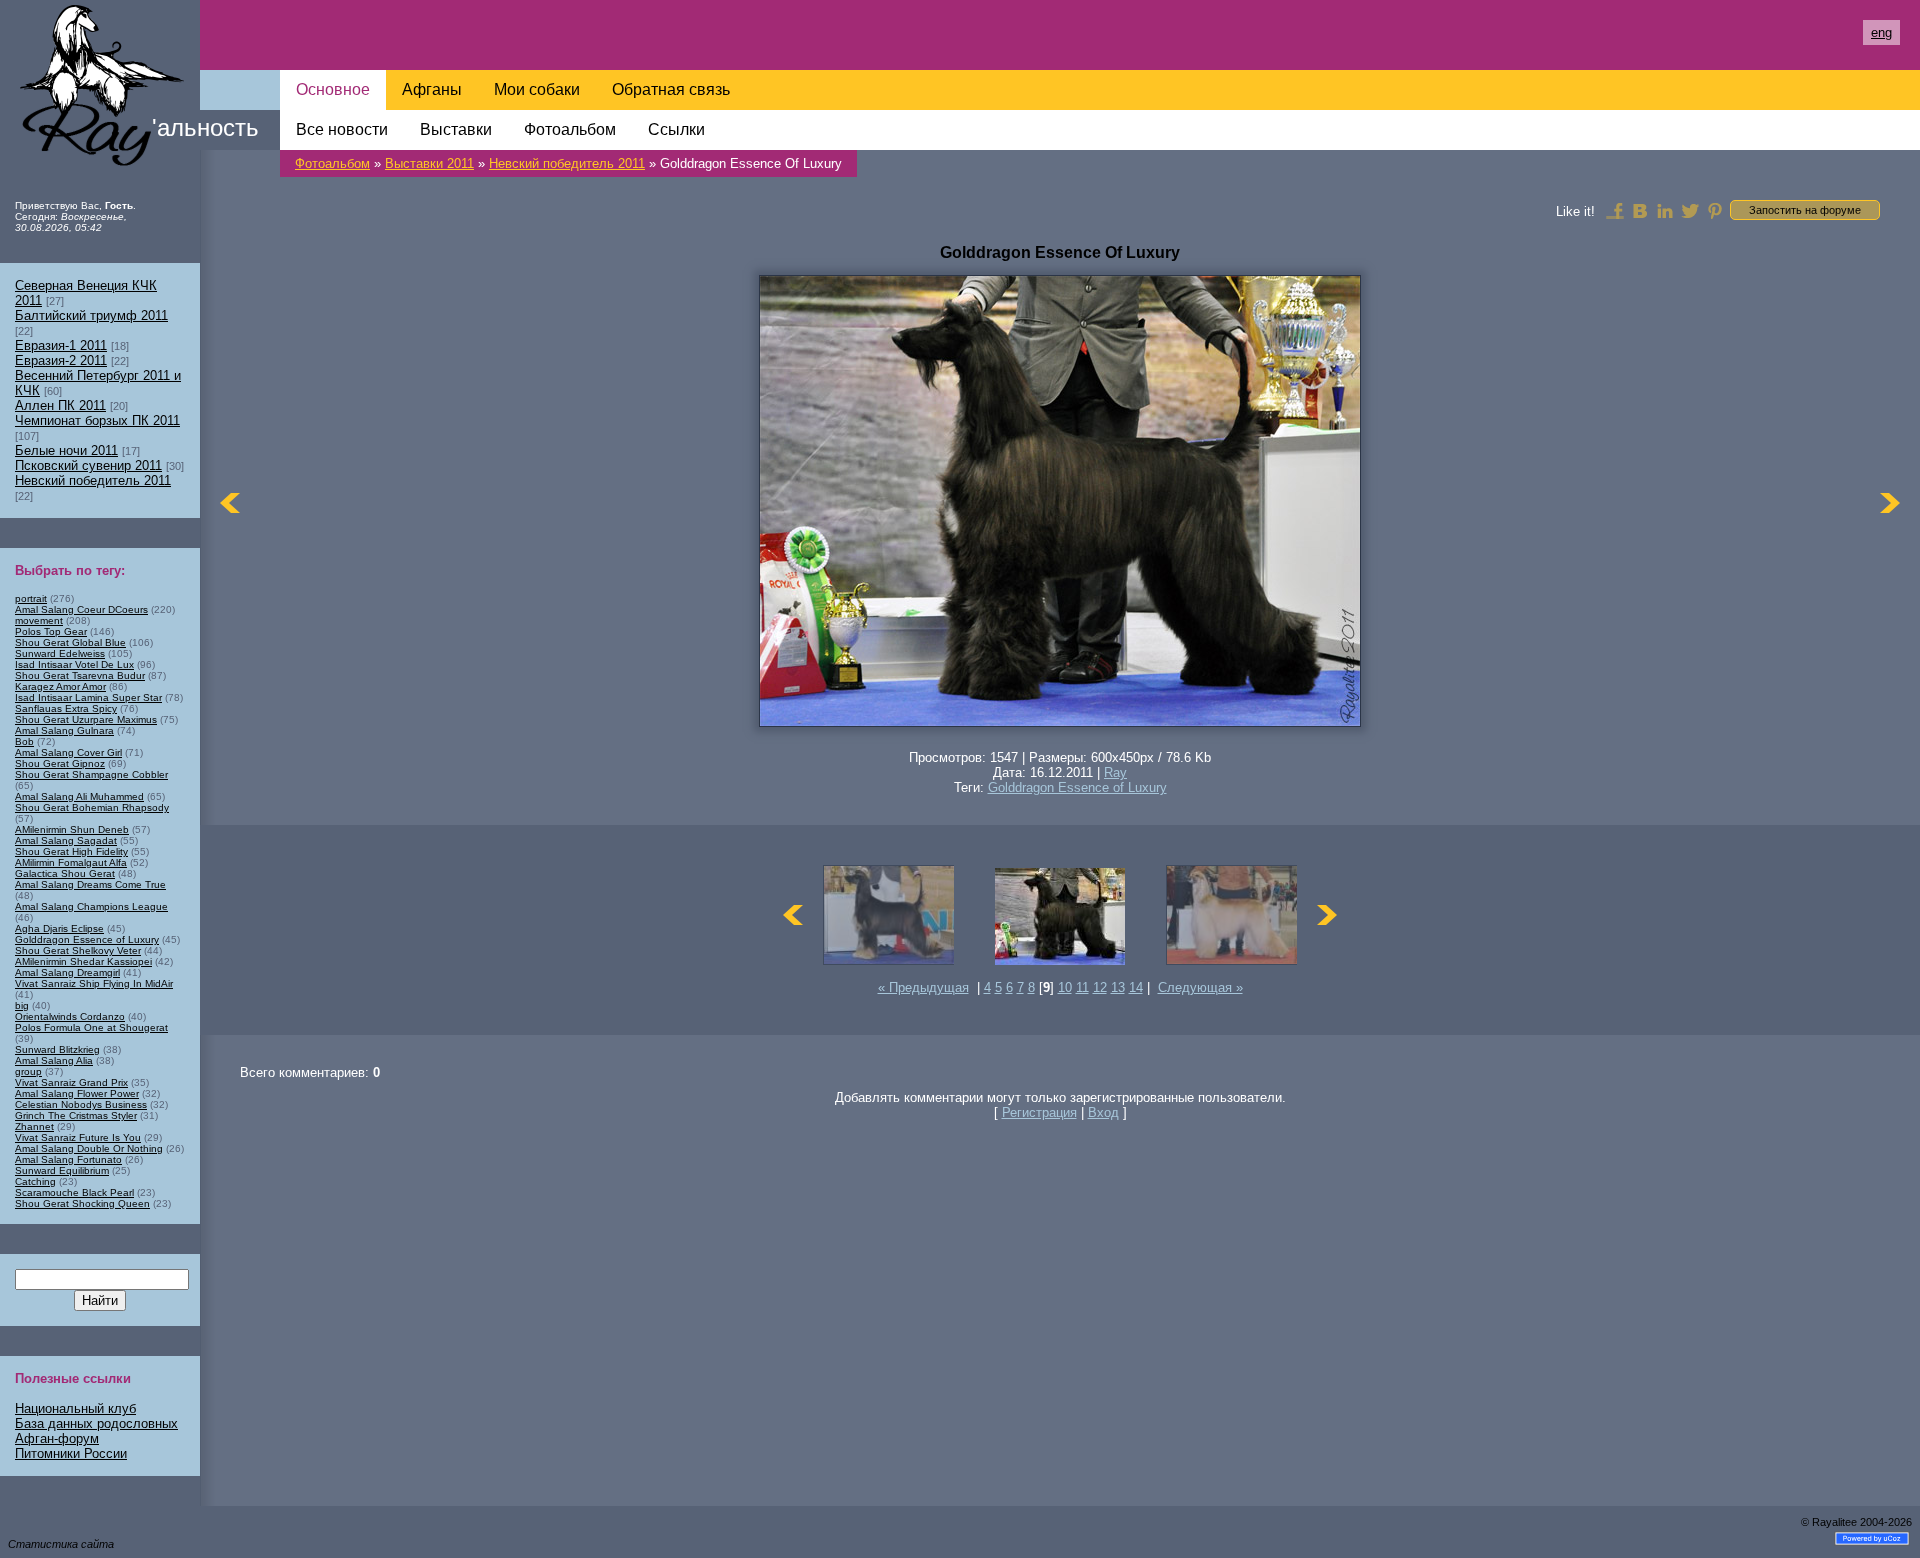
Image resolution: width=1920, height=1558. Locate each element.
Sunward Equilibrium (62, 1170)
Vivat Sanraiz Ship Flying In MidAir (94, 983)
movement (39, 620)
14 (1136, 987)
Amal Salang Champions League (91, 906)
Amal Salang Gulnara (64, 730)
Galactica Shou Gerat (65, 873)
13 (1118, 987)
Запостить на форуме (1805, 210)
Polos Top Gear (51, 631)
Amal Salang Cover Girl (68, 752)
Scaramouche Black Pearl (74, 1192)
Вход (1103, 1112)
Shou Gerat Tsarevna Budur (80, 675)
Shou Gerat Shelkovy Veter (78, 950)
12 (1100, 987)
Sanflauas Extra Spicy (66, 708)
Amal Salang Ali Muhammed (79, 796)
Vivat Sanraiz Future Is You (78, 1137)
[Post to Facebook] (1615, 210)
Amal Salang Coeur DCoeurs (81, 609)
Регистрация (1039, 1112)
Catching (35, 1181)
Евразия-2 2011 (61, 360)
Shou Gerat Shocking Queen (82, 1203)
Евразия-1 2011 (61, 345)
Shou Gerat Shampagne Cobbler (91, 774)
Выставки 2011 (429, 163)
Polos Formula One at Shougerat (91, 1027)
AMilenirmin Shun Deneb (72, 829)
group (28, 1071)
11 (1082, 987)
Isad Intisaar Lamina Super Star (88, 697)
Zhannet (34, 1126)
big (22, 1005)
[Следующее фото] (1890, 502)
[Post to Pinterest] (1715, 210)
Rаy (1115, 772)
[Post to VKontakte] (1640, 210)
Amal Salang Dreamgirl (67, 972)
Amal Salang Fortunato (68, 1159)
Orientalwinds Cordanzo (70, 1016)
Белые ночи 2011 (66, 450)
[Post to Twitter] (1690, 210)
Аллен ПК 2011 (60, 405)
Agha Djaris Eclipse (59, 928)
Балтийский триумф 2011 (91, 315)
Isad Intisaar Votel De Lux (74, 664)
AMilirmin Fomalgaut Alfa (71, 862)
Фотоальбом (332, 163)
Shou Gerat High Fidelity (71, 851)
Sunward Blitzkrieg (57, 1049)
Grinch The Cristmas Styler (76, 1115)
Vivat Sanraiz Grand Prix (71, 1082)
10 (1065, 987)
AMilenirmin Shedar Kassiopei (83, 961)
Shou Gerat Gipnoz (60, 763)
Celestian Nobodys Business (81, 1104)
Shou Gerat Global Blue (70, 642)
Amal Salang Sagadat (66, 840)
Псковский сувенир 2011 (88, 465)
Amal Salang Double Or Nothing (89, 1148)
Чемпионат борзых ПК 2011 (97, 420)
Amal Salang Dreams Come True (90, 884)
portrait (31, 598)
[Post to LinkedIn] (1665, 210)
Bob (24, 741)
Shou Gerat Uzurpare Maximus (86, 719)
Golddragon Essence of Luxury (1077, 787)
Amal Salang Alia (54, 1060)
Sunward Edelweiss (60, 653)
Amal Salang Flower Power (77, 1093)
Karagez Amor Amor (60, 686)
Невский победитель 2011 (567, 163)
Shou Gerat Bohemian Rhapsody (92, 807)
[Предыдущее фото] (230, 502)
